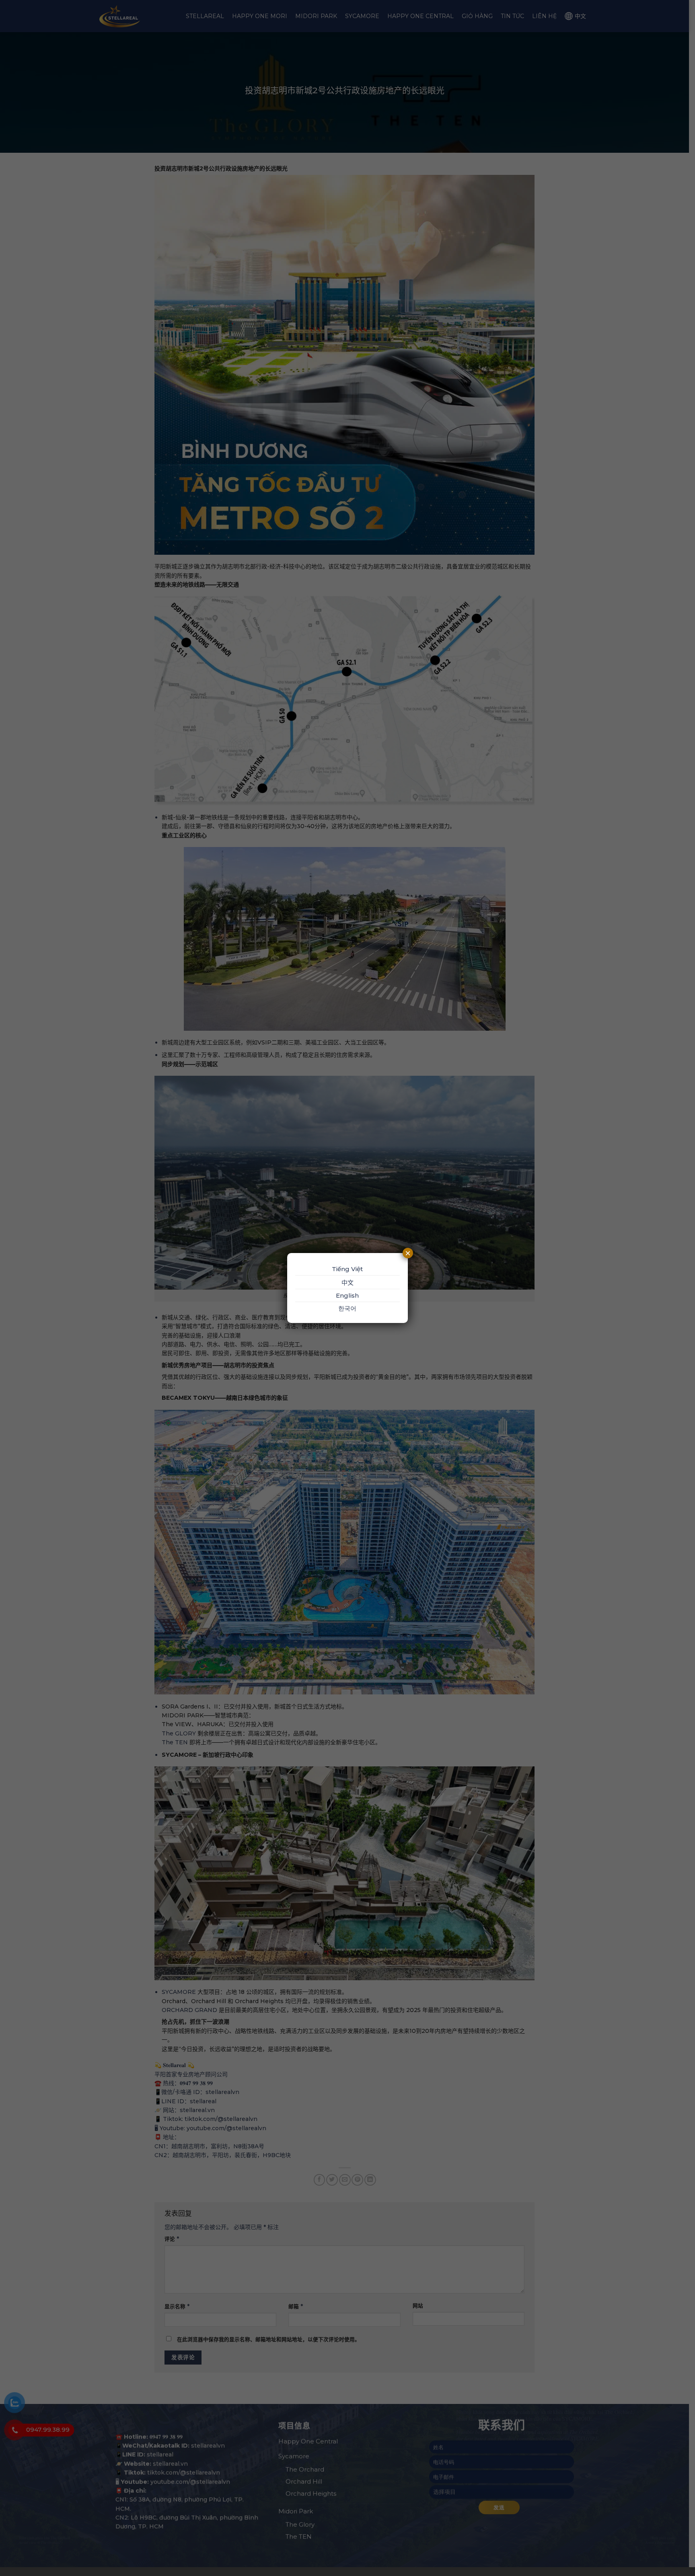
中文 (347, 1283)
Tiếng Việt (347, 1269)
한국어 (347, 1308)
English (347, 1295)
